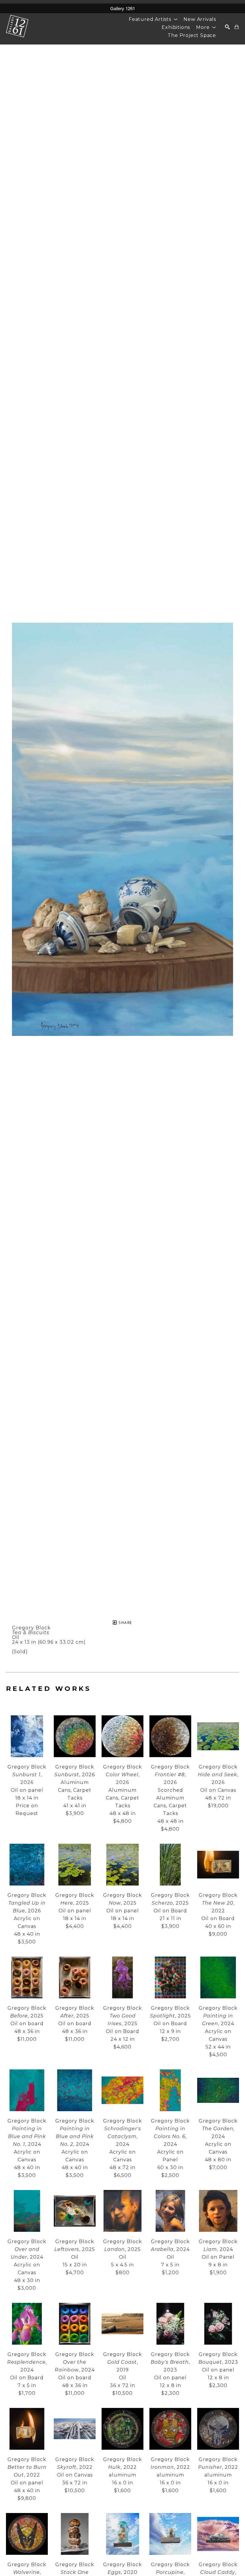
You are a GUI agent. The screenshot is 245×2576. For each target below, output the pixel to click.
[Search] (228, 27)
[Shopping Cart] (237, 27)
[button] (153, 19)
